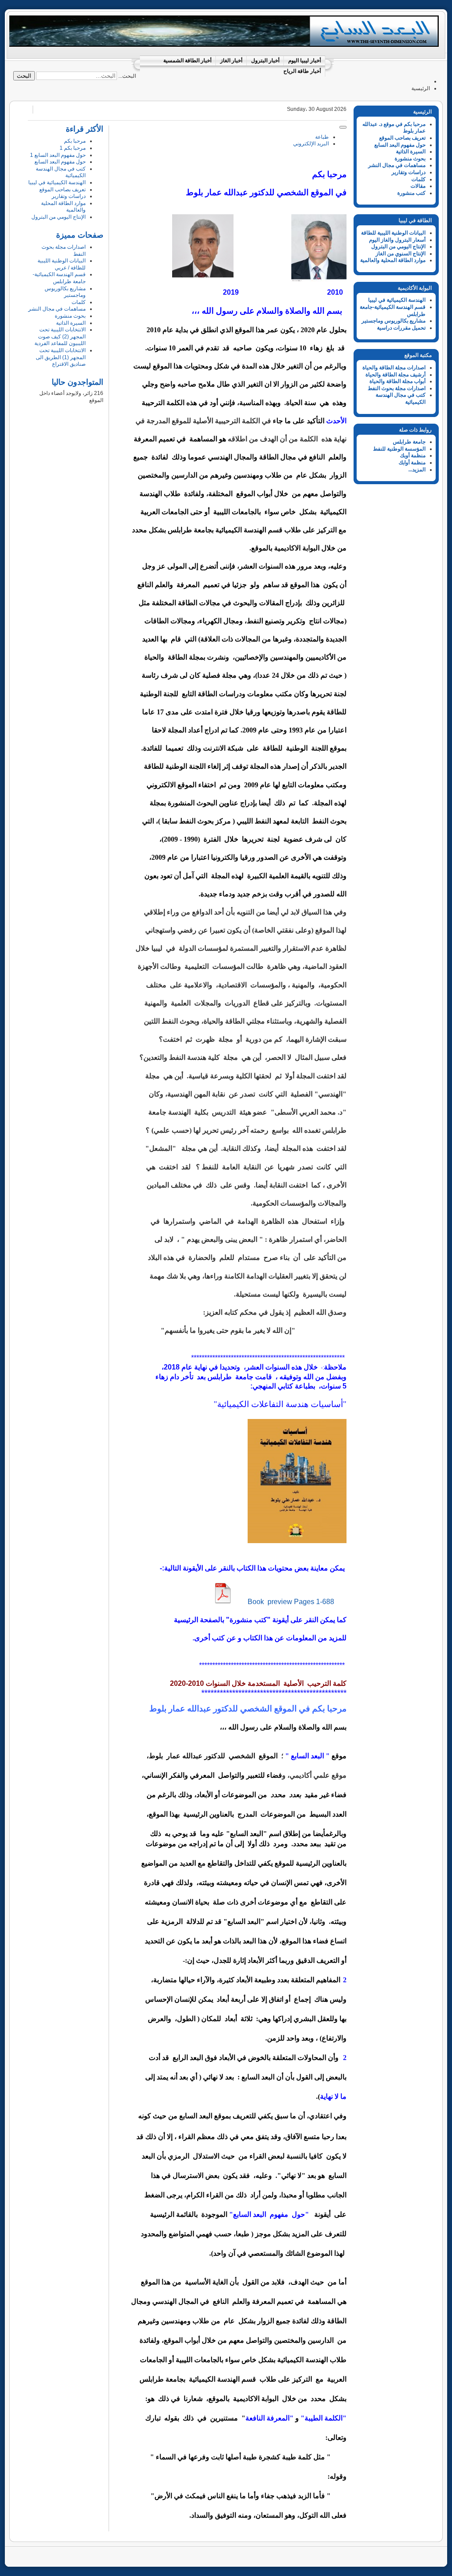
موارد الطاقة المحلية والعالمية (393, 260)
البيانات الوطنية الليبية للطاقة (393, 233)
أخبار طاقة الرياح (302, 71)
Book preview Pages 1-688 (291, 1602)
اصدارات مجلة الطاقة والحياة (394, 368)
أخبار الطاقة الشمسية (187, 61)
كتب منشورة (411, 193)
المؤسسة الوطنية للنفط (399, 449)
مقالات (418, 186)
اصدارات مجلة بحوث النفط (397, 388)
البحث (24, 76)
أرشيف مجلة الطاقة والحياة (395, 375)
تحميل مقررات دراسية (401, 328)
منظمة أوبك (413, 455)
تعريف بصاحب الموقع (402, 138)
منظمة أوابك (412, 463)
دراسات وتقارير (409, 172)
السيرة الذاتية (411, 152)
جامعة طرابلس (409, 442)
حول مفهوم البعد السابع (400, 145)
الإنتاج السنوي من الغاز (401, 254)
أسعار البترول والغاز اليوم (397, 240)
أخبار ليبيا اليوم (305, 61)
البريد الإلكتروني (311, 144)
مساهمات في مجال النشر (397, 165)
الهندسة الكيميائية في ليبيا (397, 300)
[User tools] (343, 127)
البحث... (127, 76)
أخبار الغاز (231, 61)
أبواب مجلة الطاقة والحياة (397, 381)
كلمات (418, 179)
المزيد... (417, 470)
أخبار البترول (265, 61)
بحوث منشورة (410, 159)
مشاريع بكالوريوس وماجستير (394, 321)
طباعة (322, 137)
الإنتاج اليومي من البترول (398, 247)
